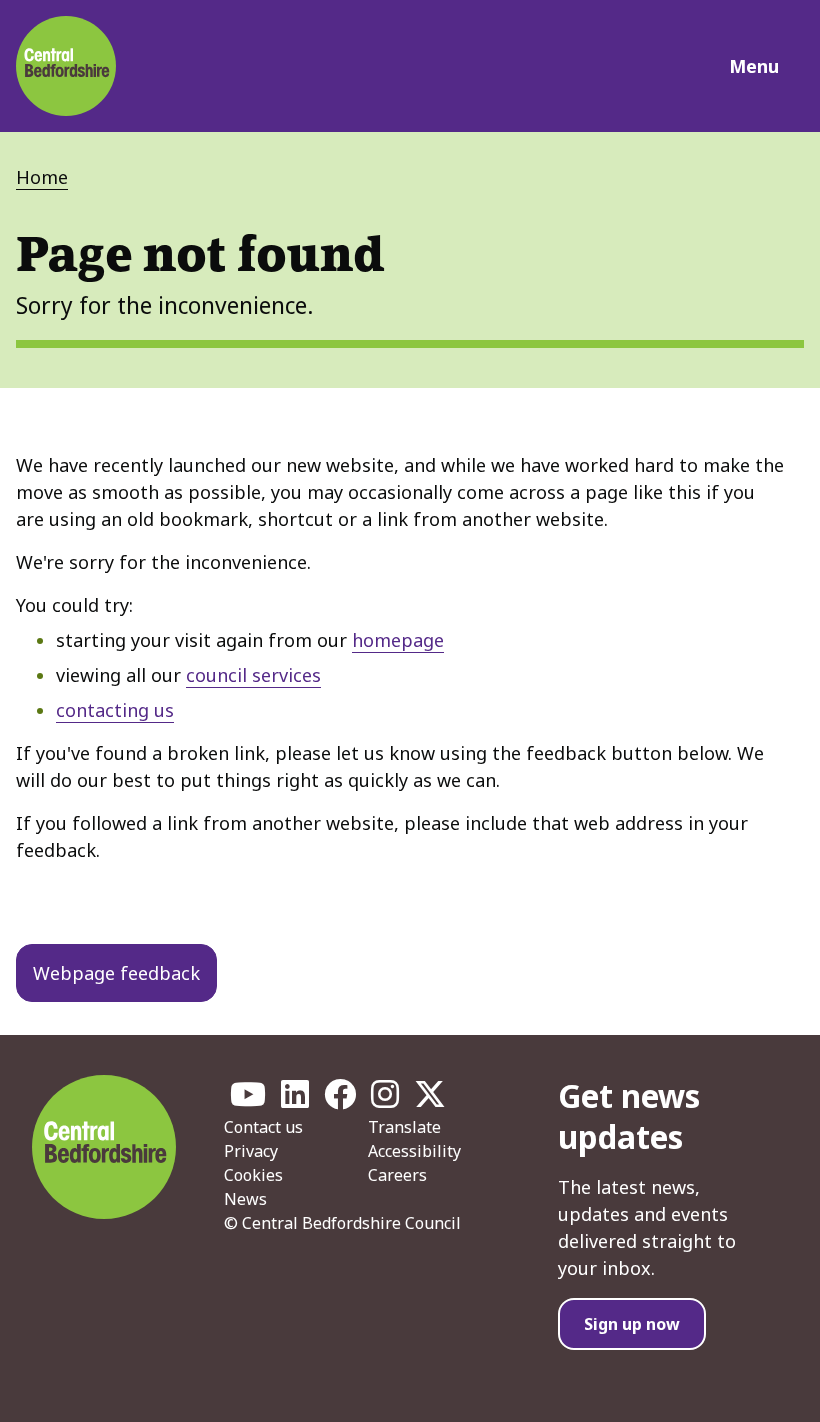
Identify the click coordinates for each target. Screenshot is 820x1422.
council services (253, 675)
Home (42, 177)
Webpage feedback (116, 973)
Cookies (253, 1175)
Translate (404, 1127)
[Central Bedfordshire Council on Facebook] (340, 1100)
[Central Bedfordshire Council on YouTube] (248, 1100)
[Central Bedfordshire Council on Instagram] (385, 1100)
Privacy (251, 1151)
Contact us (263, 1127)
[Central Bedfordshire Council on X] (430, 1100)
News (245, 1199)
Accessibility (414, 1151)
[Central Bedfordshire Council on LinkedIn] (295, 1100)
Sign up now (632, 1324)
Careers (397, 1175)
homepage (398, 640)
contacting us (115, 710)
